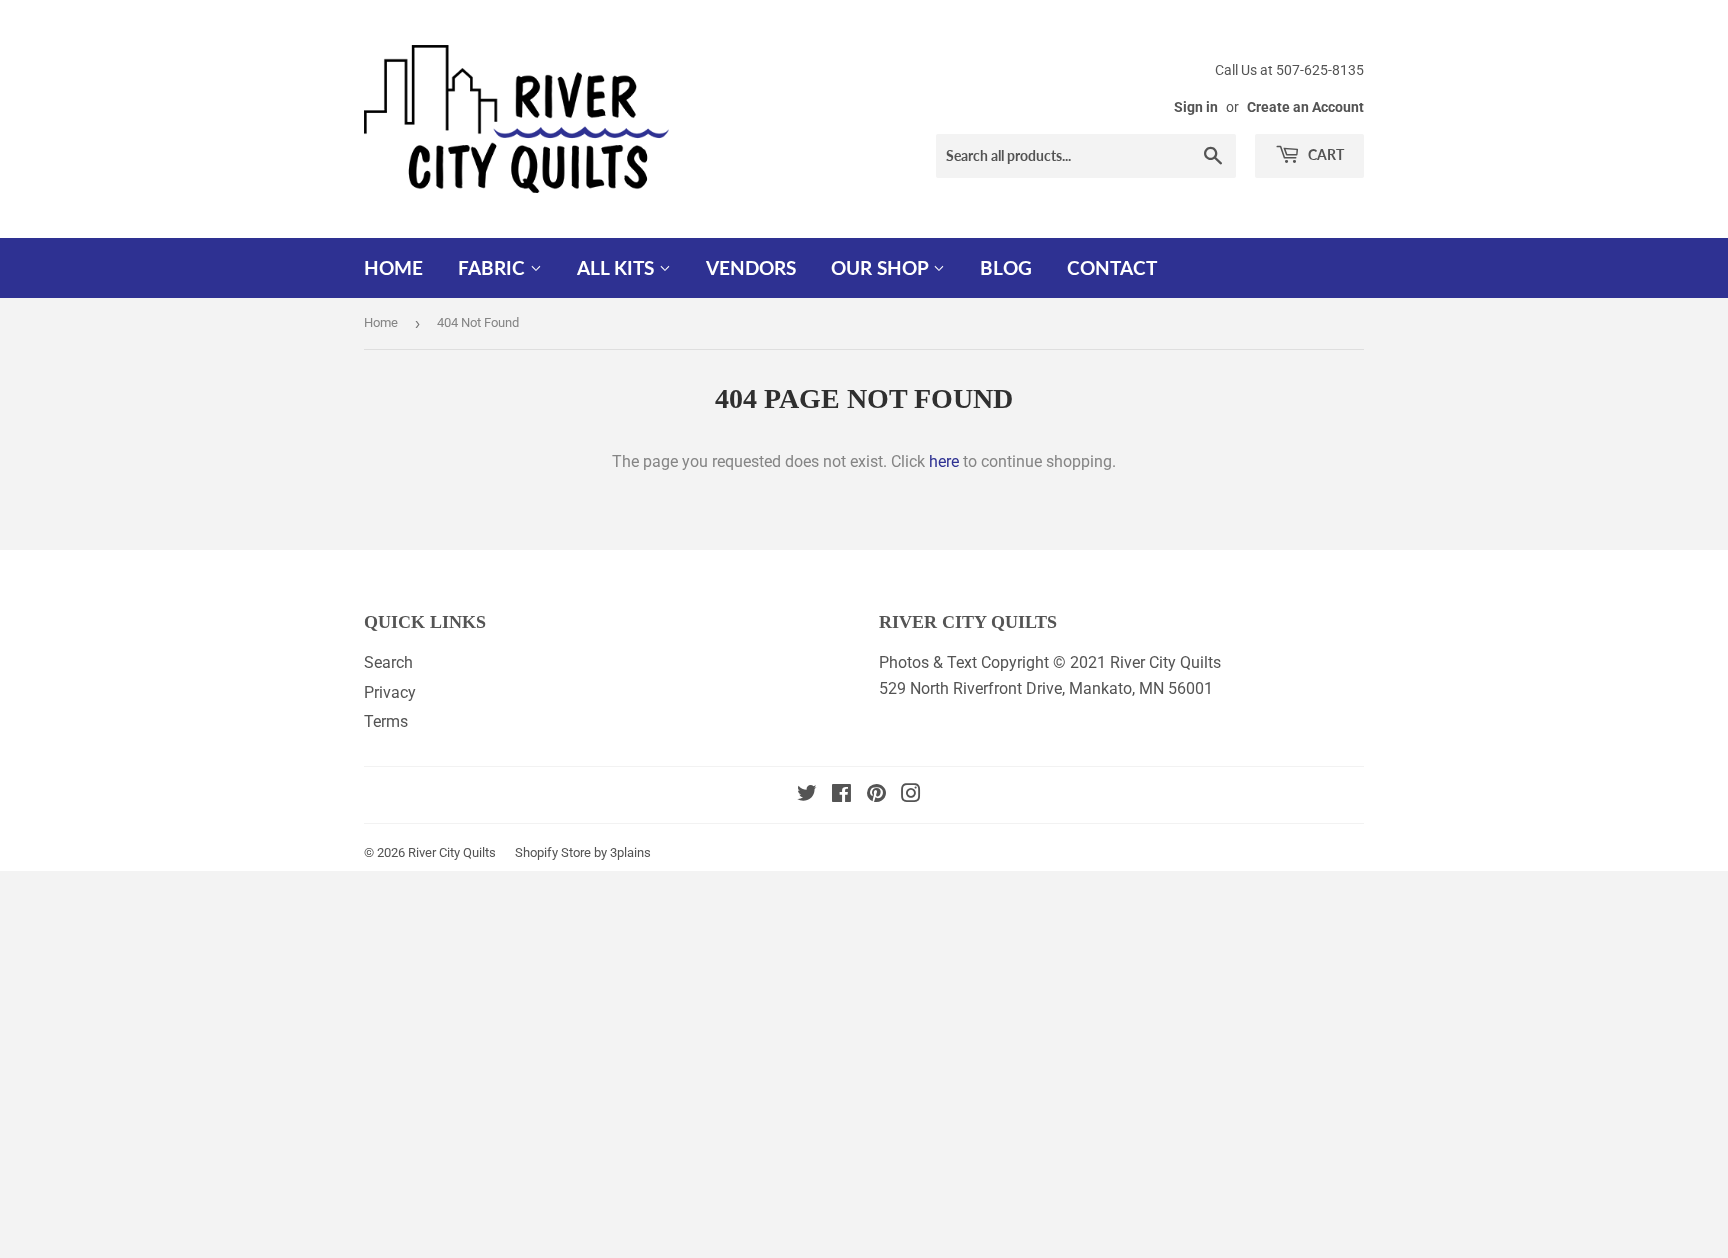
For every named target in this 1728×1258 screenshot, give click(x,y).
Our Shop (882, 267)
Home (393, 267)
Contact (1112, 267)
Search (388, 662)
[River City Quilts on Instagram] (911, 795)
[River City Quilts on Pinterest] (876, 795)
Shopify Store (553, 852)
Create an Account (1305, 107)
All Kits (618, 267)
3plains (630, 852)
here (944, 461)
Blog (1006, 267)
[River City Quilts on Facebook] (841, 795)
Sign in (1196, 107)
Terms (386, 721)
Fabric (494, 267)
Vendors (751, 267)
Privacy (390, 692)
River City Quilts (452, 852)
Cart (1324, 154)
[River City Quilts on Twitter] (807, 795)
